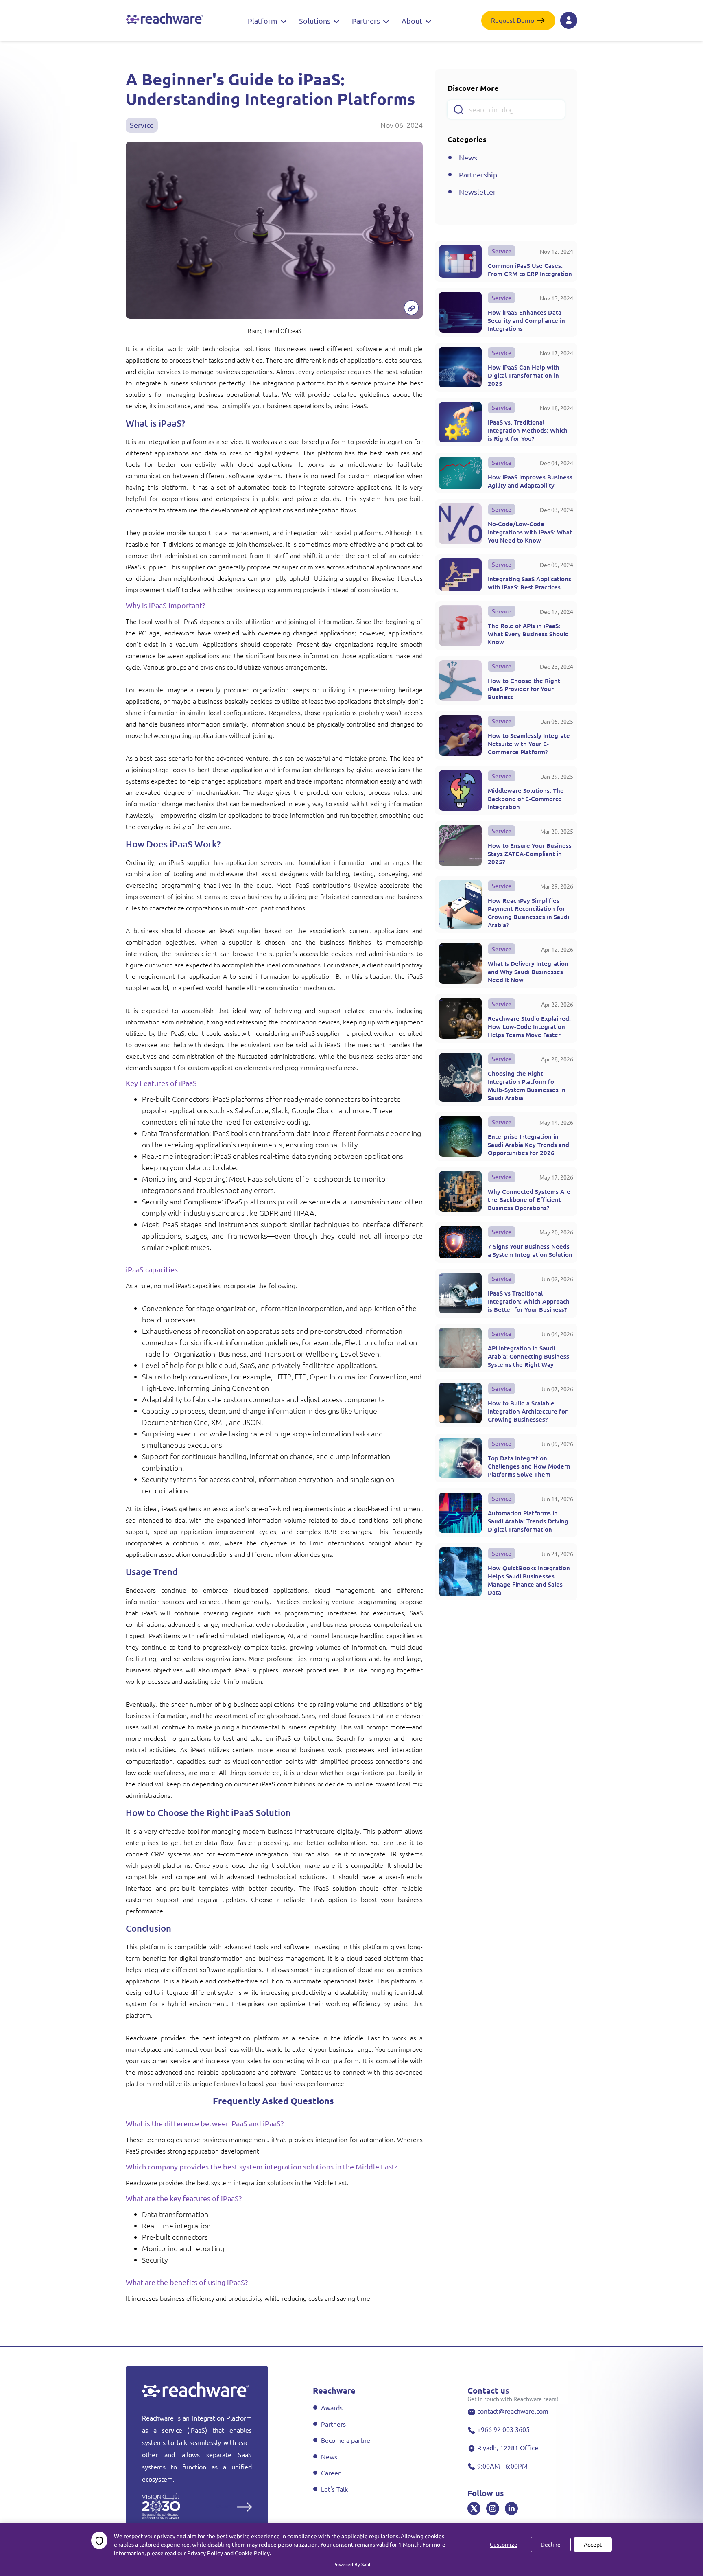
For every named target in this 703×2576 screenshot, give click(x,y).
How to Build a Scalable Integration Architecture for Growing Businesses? (528, 1411)
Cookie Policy (252, 2553)
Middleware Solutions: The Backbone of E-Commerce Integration (526, 799)
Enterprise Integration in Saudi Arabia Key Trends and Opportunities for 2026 (528, 1145)
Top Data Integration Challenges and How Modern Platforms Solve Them (529, 1466)
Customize (504, 2544)
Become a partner (347, 2440)
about (413, 21)
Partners (333, 2424)
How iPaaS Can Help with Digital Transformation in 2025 (524, 375)
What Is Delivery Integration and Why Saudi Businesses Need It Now (528, 972)
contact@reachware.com (513, 2411)
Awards (332, 2407)
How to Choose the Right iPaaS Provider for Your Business (524, 689)
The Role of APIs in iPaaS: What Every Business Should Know (528, 634)
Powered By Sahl (352, 2564)
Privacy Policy (205, 2553)
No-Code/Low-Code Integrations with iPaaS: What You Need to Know (530, 532)
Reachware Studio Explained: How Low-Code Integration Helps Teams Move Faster (529, 1026)
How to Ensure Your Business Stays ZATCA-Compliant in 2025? (530, 854)
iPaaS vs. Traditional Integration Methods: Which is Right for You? (528, 430)
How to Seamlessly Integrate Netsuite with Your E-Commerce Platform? (529, 744)
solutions (315, 21)
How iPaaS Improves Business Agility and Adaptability (530, 481)
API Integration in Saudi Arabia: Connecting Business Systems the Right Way (528, 1356)
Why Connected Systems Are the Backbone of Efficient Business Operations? (529, 1199)
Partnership (478, 174)
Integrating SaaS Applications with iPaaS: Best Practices (529, 583)
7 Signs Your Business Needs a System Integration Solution (530, 1250)
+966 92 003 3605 (503, 2429)
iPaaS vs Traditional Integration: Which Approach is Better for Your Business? (529, 1301)
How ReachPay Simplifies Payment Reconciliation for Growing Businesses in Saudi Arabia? (528, 913)
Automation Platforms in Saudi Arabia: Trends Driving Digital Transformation (528, 1521)
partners (367, 21)
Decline (551, 2544)
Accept (593, 2544)
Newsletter (477, 192)
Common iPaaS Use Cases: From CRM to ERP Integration (530, 269)
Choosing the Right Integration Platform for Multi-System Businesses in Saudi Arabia (527, 1086)
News (468, 157)
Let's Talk (334, 2489)
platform (263, 21)
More (224, 2506)
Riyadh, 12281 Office (508, 2447)
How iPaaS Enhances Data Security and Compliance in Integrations (526, 320)
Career (331, 2473)
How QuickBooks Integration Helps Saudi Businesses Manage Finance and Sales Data (529, 1580)
